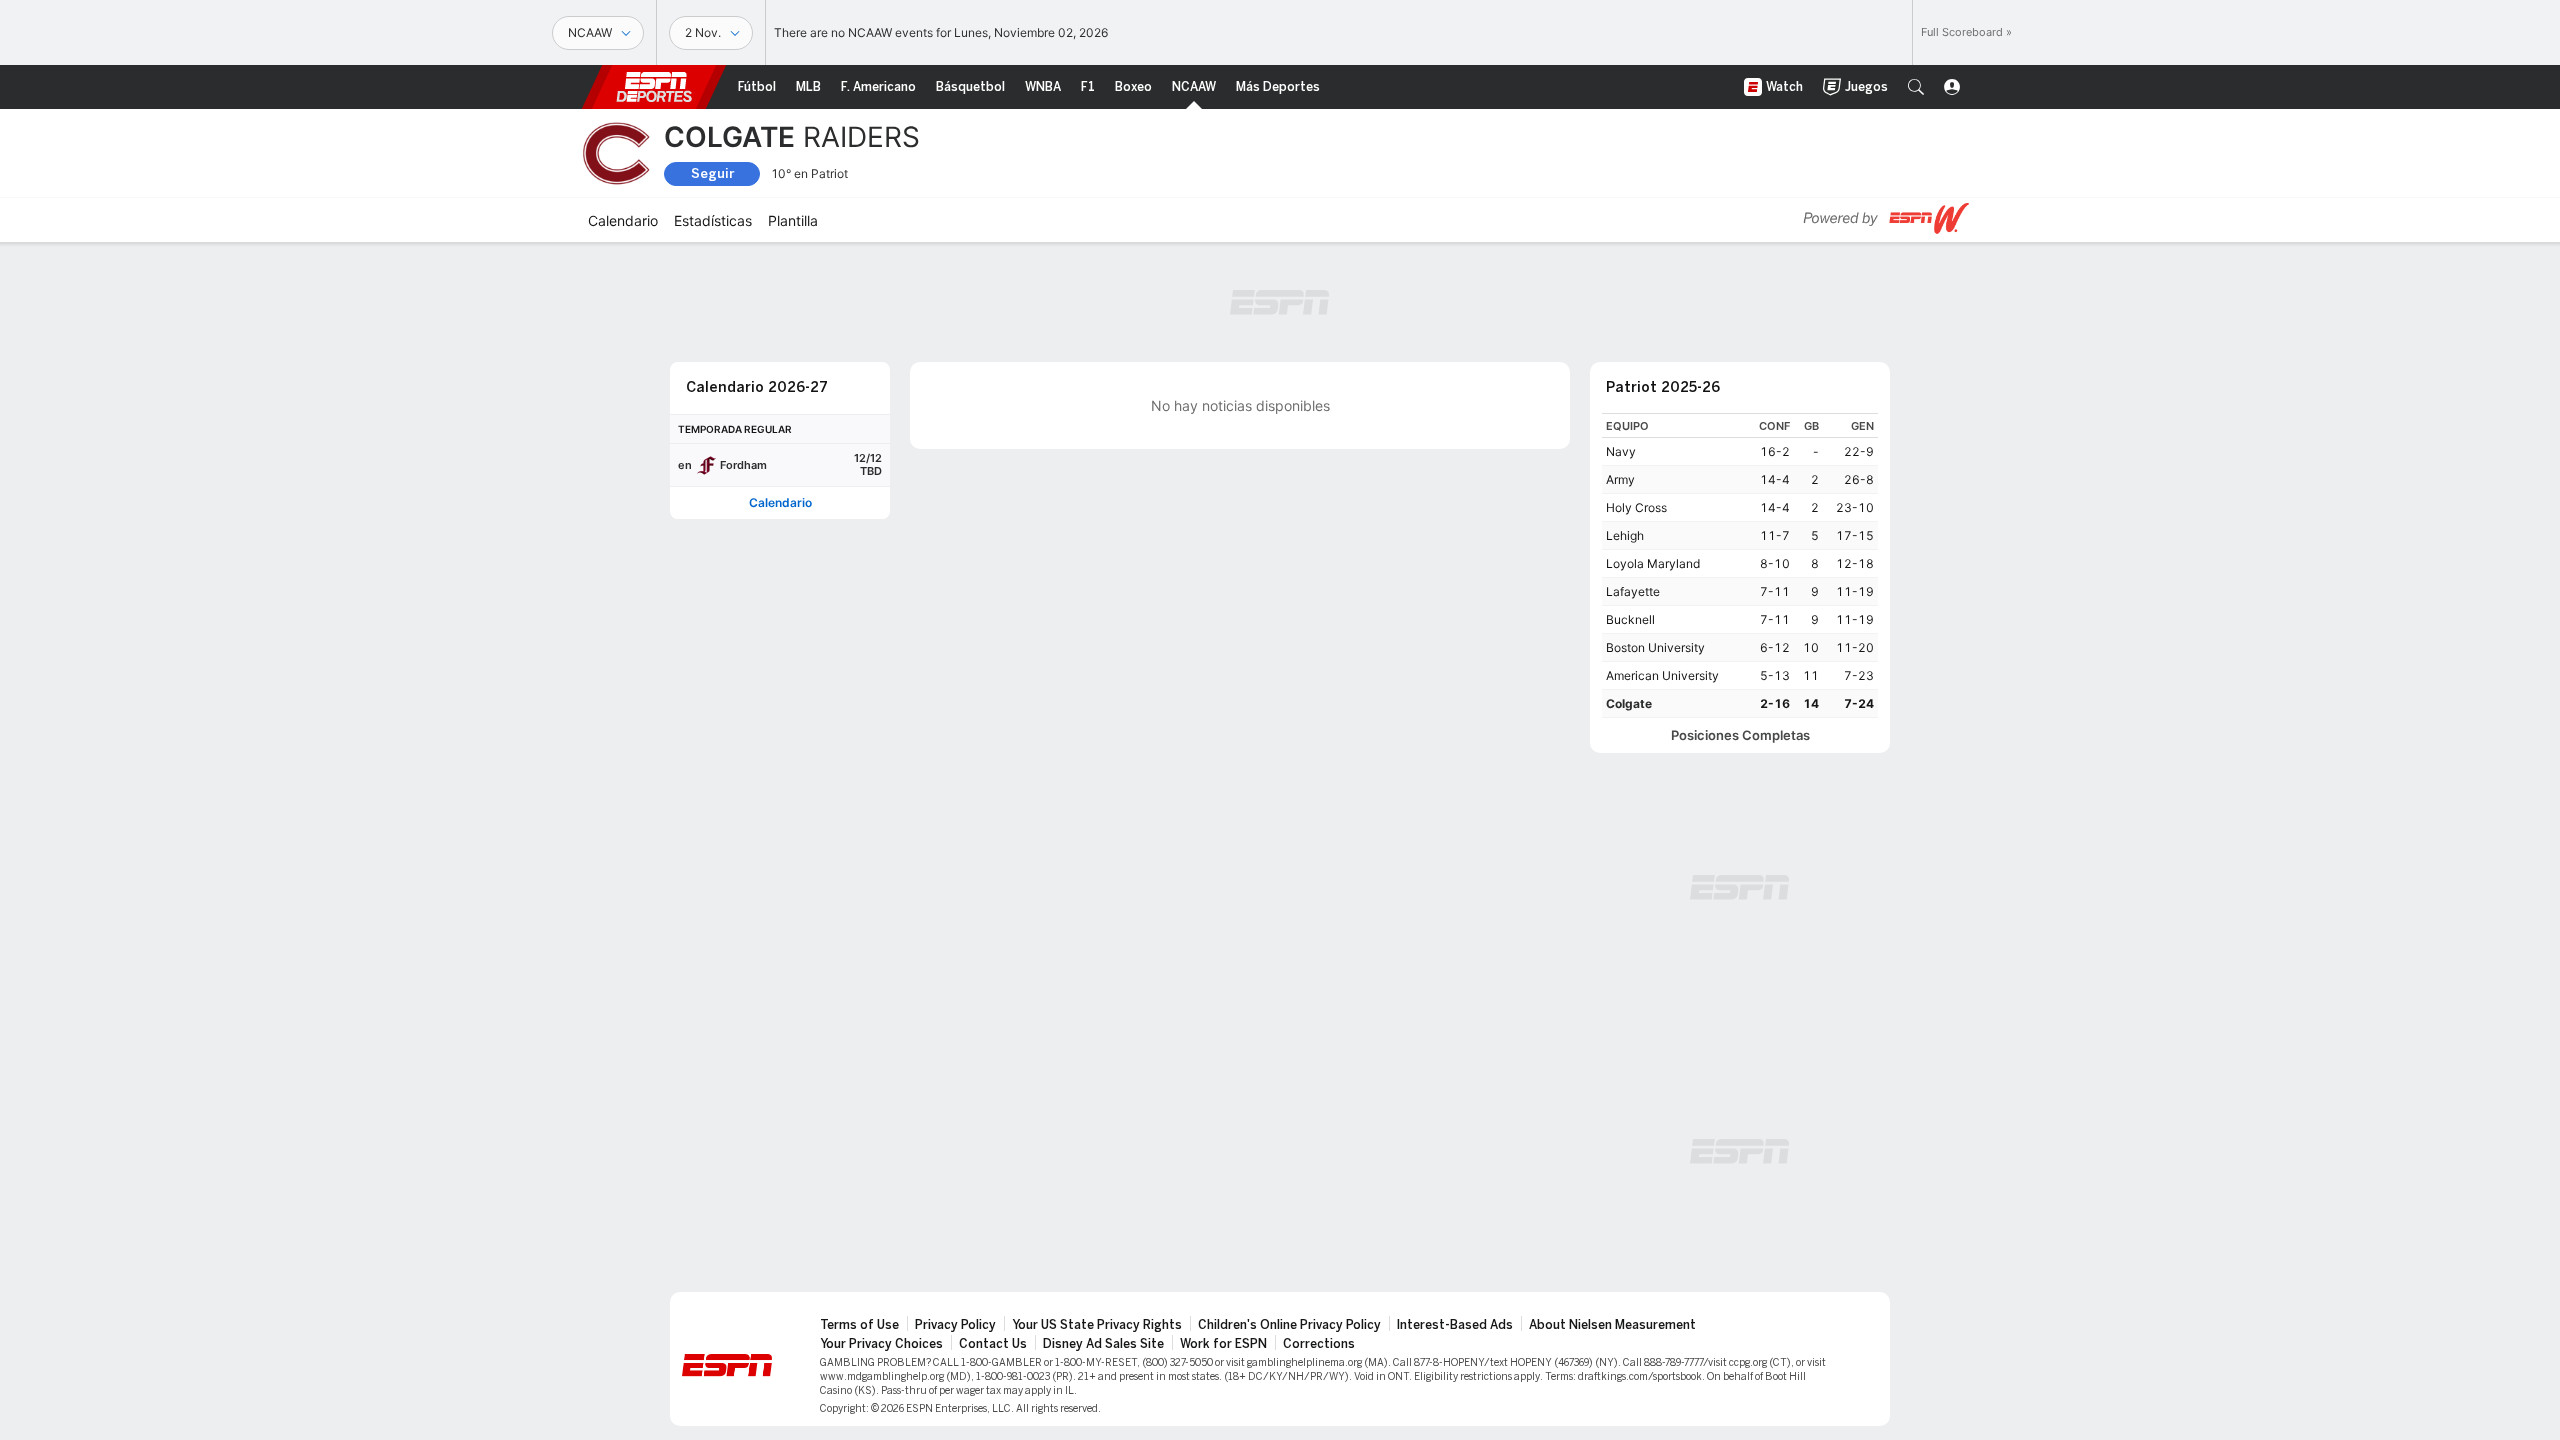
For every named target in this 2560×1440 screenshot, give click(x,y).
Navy (1621, 451)
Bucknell (1630, 619)
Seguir (712, 173)
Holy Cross (1636, 507)
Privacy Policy (955, 1325)
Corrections (1319, 1344)
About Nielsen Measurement (1612, 1325)
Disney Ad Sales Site (1103, 1344)
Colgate (1629, 703)
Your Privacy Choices (881, 1344)
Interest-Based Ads (1455, 1325)
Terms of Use (859, 1325)
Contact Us (993, 1344)
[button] (1916, 87)
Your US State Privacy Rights (1097, 1325)
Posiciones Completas (1740, 735)
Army (1620, 479)
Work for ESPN (1223, 1344)
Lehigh (1625, 535)
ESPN (654, 87)
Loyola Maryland (1653, 563)
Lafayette (1633, 591)
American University (1662, 675)
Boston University (1655, 647)
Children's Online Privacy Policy (1289, 1325)
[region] (1740, 565)
